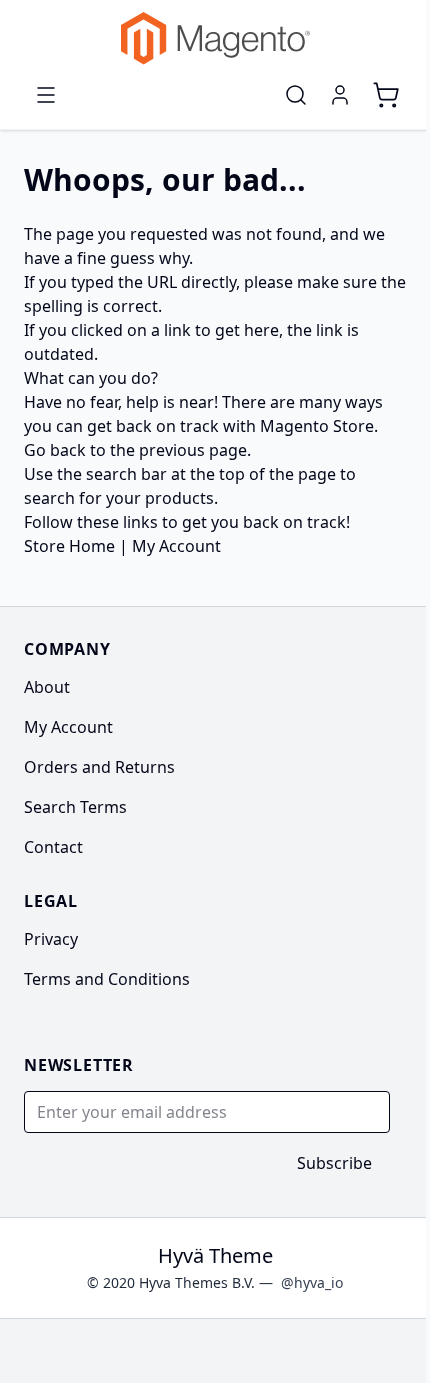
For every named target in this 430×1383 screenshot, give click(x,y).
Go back (55, 450)
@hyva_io (312, 1282)
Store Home (69, 546)
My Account (176, 546)
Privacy (51, 939)
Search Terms (75, 807)
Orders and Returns (99, 767)
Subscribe (334, 1163)
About (47, 687)
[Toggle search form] (296, 95)
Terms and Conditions (107, 979)
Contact (53, 847)
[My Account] (340, 95)
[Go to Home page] (215, 38)
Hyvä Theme (215, 1255)
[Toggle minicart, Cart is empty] (386, 95)
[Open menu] (46, 95)
